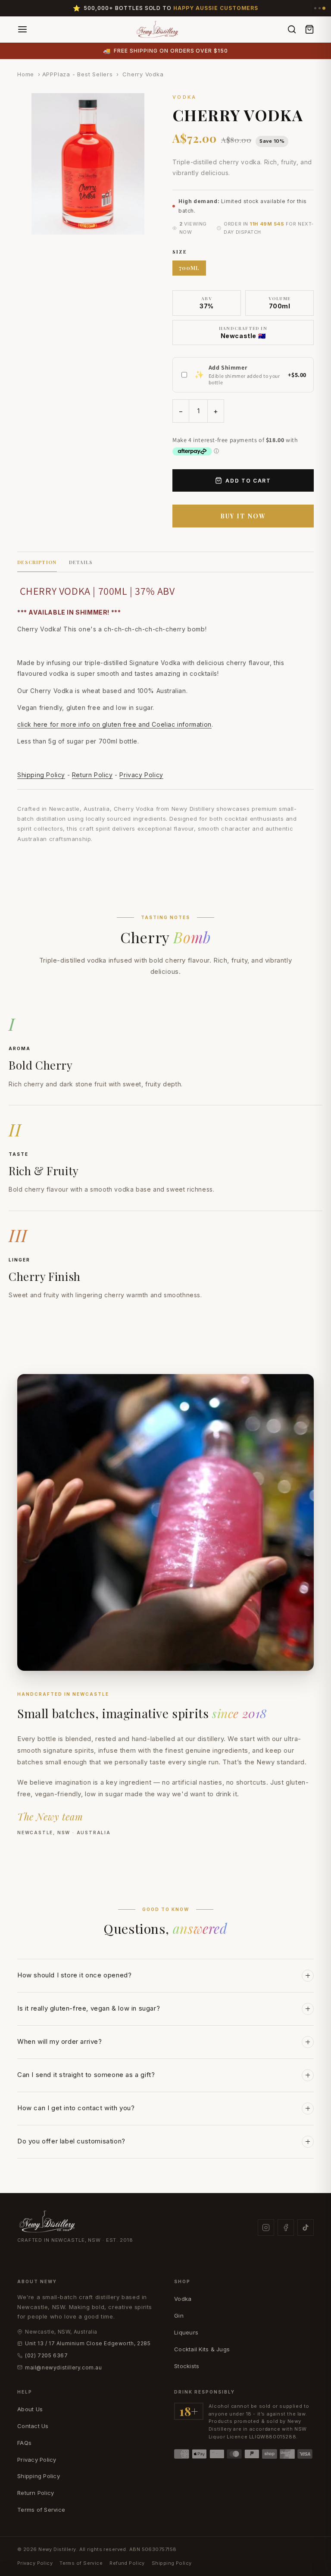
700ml (189, 268)
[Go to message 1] (315, 8)
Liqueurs (186, 2332)
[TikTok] (306, 2228)
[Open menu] (22, 29)
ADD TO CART (248, 481)
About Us (30, 2409)
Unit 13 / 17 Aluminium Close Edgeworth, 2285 (88, 2343)
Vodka (183, 2299)
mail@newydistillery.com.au (64, 2367)
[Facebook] (286, 2228)
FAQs (24, 2443)
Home (26, 74)
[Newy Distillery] (158, 29)
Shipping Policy (41, 775)
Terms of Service (41, 2510)
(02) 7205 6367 (46, 2355)
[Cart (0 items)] (309, 29)
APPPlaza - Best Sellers (78, 74)
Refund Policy (127, 2563)
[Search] (292, 29)
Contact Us (33, 2426)
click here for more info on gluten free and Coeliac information (114, 724)
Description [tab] (37, 562)
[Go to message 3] (324, 8)
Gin (179, 2316)
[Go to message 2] (320, 8)
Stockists (187, 2366)
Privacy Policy (141, 775)
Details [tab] (81, 562)
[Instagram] (266, 2228)
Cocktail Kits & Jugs (202, 2349)
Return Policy (92, 775)
